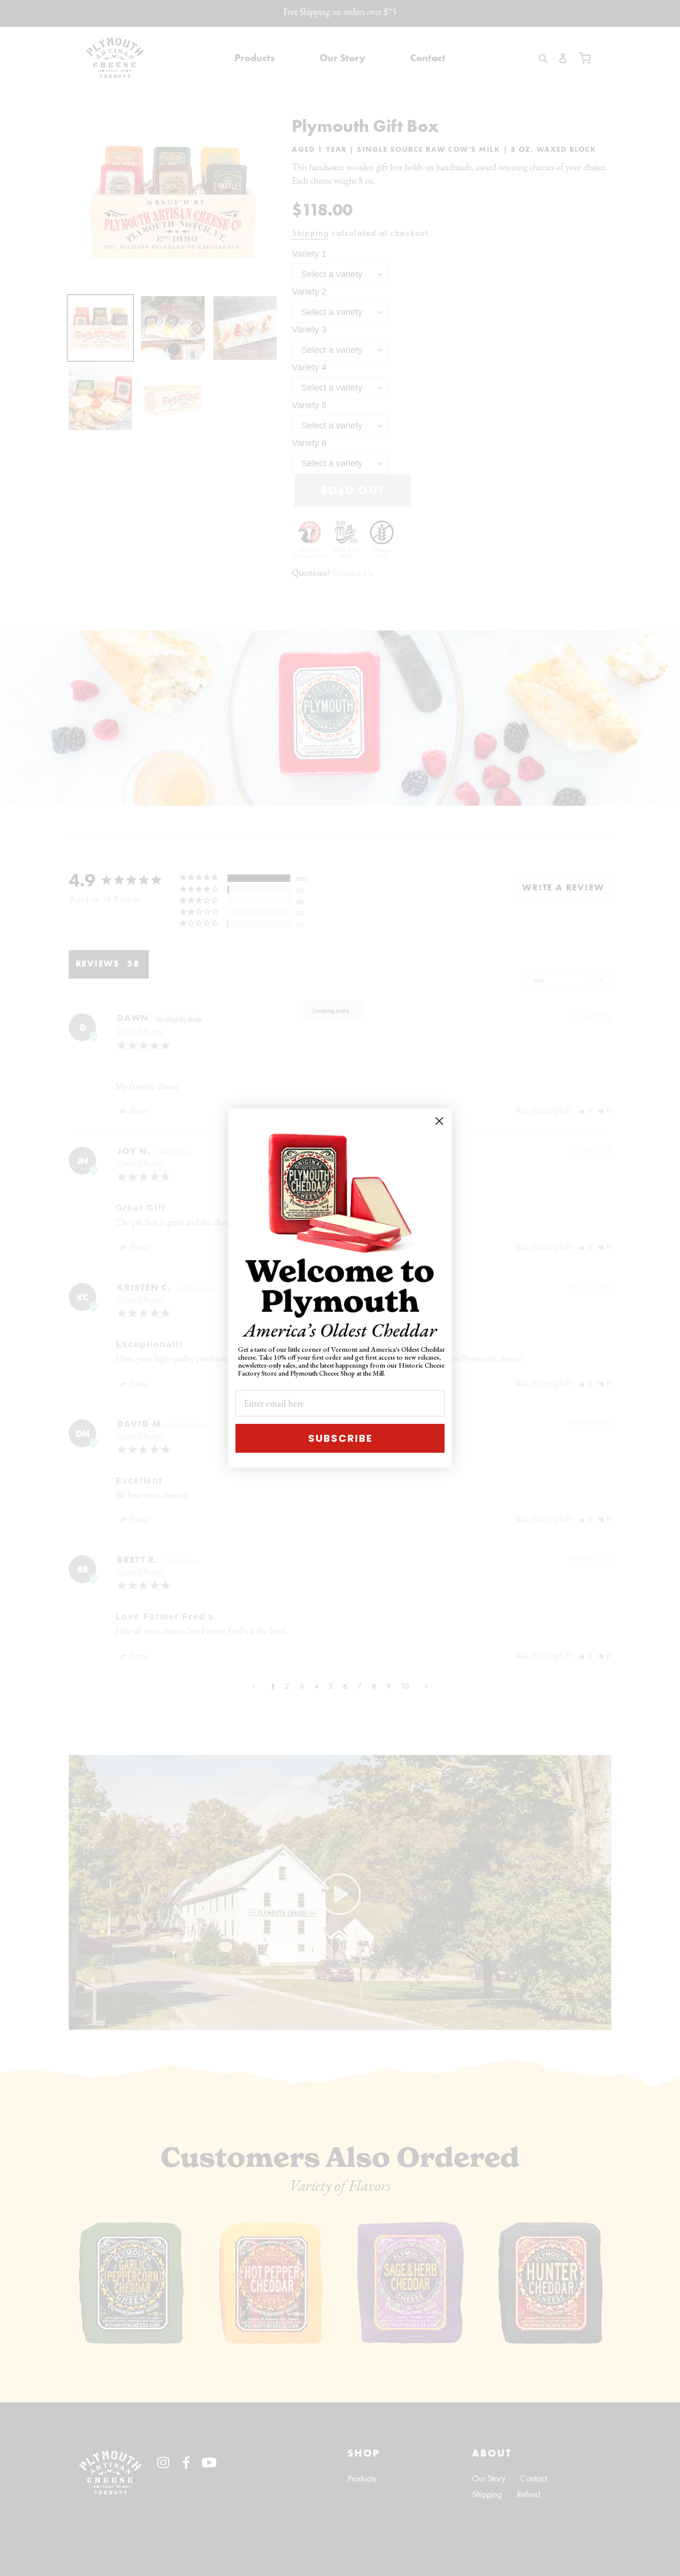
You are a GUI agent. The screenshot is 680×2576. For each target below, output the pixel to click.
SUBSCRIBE (340, 1438)
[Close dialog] (439, 1121)
